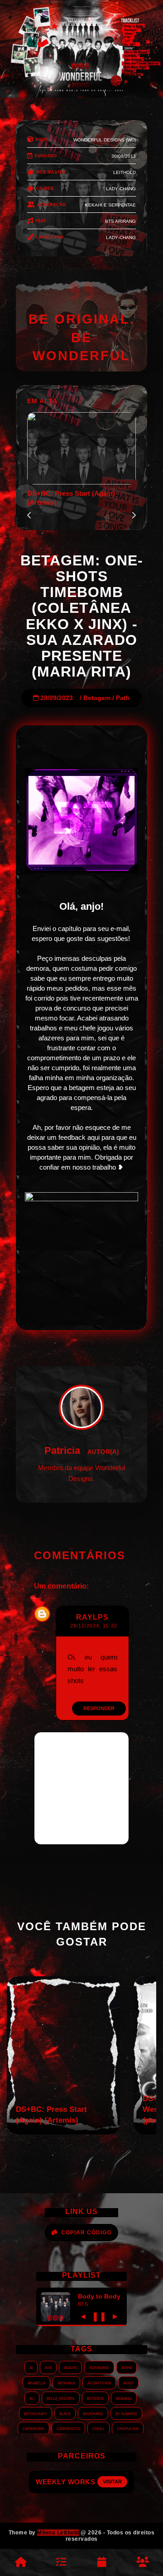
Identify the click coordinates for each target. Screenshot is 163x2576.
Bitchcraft (36, 2413)
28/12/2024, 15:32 (94, 1626)
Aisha (127, 2367)
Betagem (97, 698)
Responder (99, 1708)
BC (32, 2398)
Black (65, 2413)
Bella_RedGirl (61, 2398)
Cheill (98, 2428)
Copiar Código (86, 2233)
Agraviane (99, 2367)
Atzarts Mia (99, 2383)
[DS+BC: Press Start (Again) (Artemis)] (63, 2132)
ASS (48, 2367)
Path (123, 698)
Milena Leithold (58, 2533)
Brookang (93, 2413)
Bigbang (124, 2398)
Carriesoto (68, 2428)
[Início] (20, 2562)
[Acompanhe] (102, 2562)
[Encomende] (61, 2562)
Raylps (92, 1617)
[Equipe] (143, 2562)
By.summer (126, 2413)
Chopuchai (128, 2428)
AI (31, 2367)
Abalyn (70, 2367)
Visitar (112, 2482)
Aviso (128, 2383)
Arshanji (66, 2383)
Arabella (36, 2383)
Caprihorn (34, 2428)
